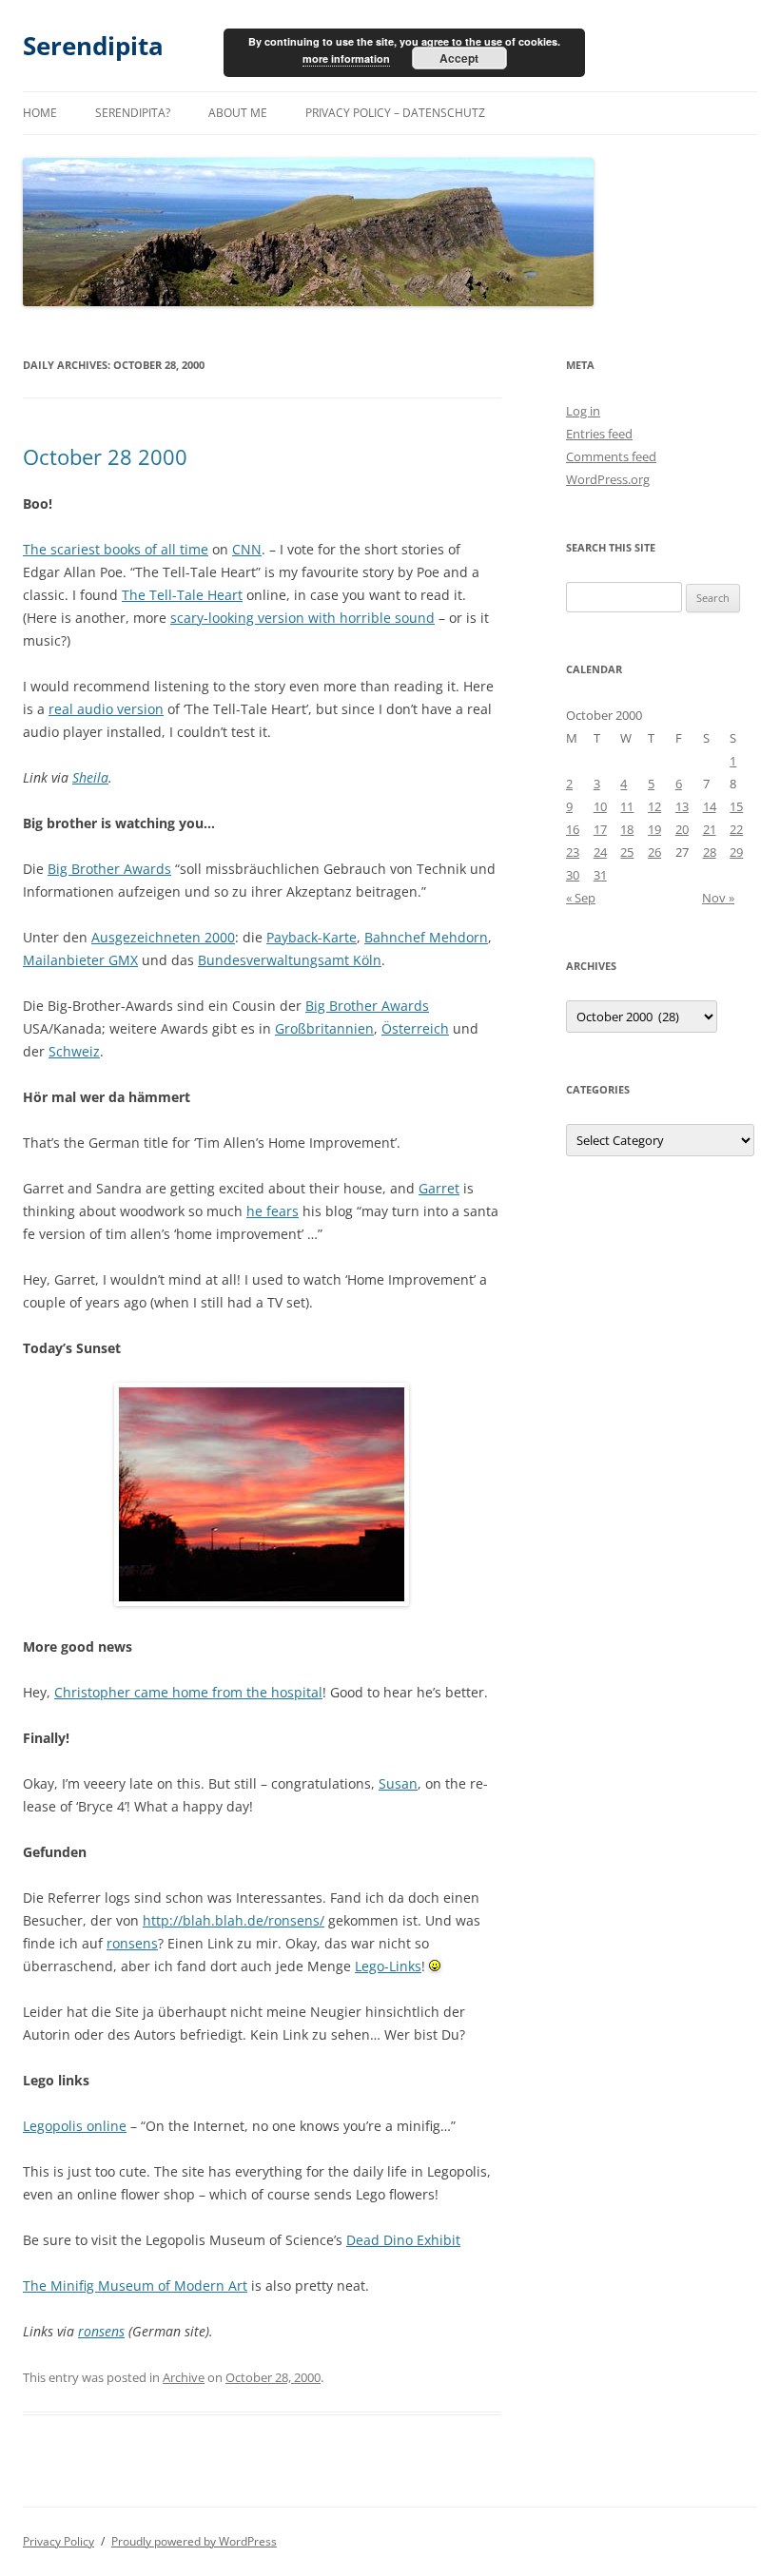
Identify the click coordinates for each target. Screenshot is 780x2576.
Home (40, 113)
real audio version (106, 709)
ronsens (132, 1943)
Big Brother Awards (109, 869)
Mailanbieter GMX (80, 960)
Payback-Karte (312, 937)
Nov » (718, 898)
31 (600, 875)
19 (654, 829)
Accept (459, 58)
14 (710, 806)
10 (600, 806)
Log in (583, 411)
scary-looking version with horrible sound (302, 618)
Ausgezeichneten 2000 (163, 937)
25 (627, 852)
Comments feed (611, 456)
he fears (273, 1211)
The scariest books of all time (116, 549)
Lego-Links (388, 1966)
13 (682, 806)
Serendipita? (133, 113)
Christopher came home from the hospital (188, 1692)
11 (627, 806)
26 (654, 852)
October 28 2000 (105, 456)
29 (736, 852)
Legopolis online (75, 2126)
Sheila (90, 777)
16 (573, 829)
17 (600, 829)
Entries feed (599, 434)
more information (346, 58)
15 (736, 806)
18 (627, 829)
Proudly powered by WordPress (194, 2541)
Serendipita (93, 46)
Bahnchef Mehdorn (426, 937)
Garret (439, 1188)
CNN (247, 549)
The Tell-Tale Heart (182, 595)
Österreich (415, 1028)
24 (600, 852)
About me (238, 113)
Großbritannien (324, 1028)
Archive (184, 2377)
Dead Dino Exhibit (403, 2240)
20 (682, 829)
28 (710, 852)
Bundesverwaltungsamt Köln (290, 960)
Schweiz (74, 1051)
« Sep (581, 898)
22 (736, 829)
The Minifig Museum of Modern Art (135, 2285)
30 (573, 875)
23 (573, 852)
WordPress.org (608, 479)
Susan (398, 1783)
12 (654, 806)
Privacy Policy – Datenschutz (395, 113)
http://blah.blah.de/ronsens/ (234, 1920)
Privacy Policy (58, 2541)
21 (710, 829)
